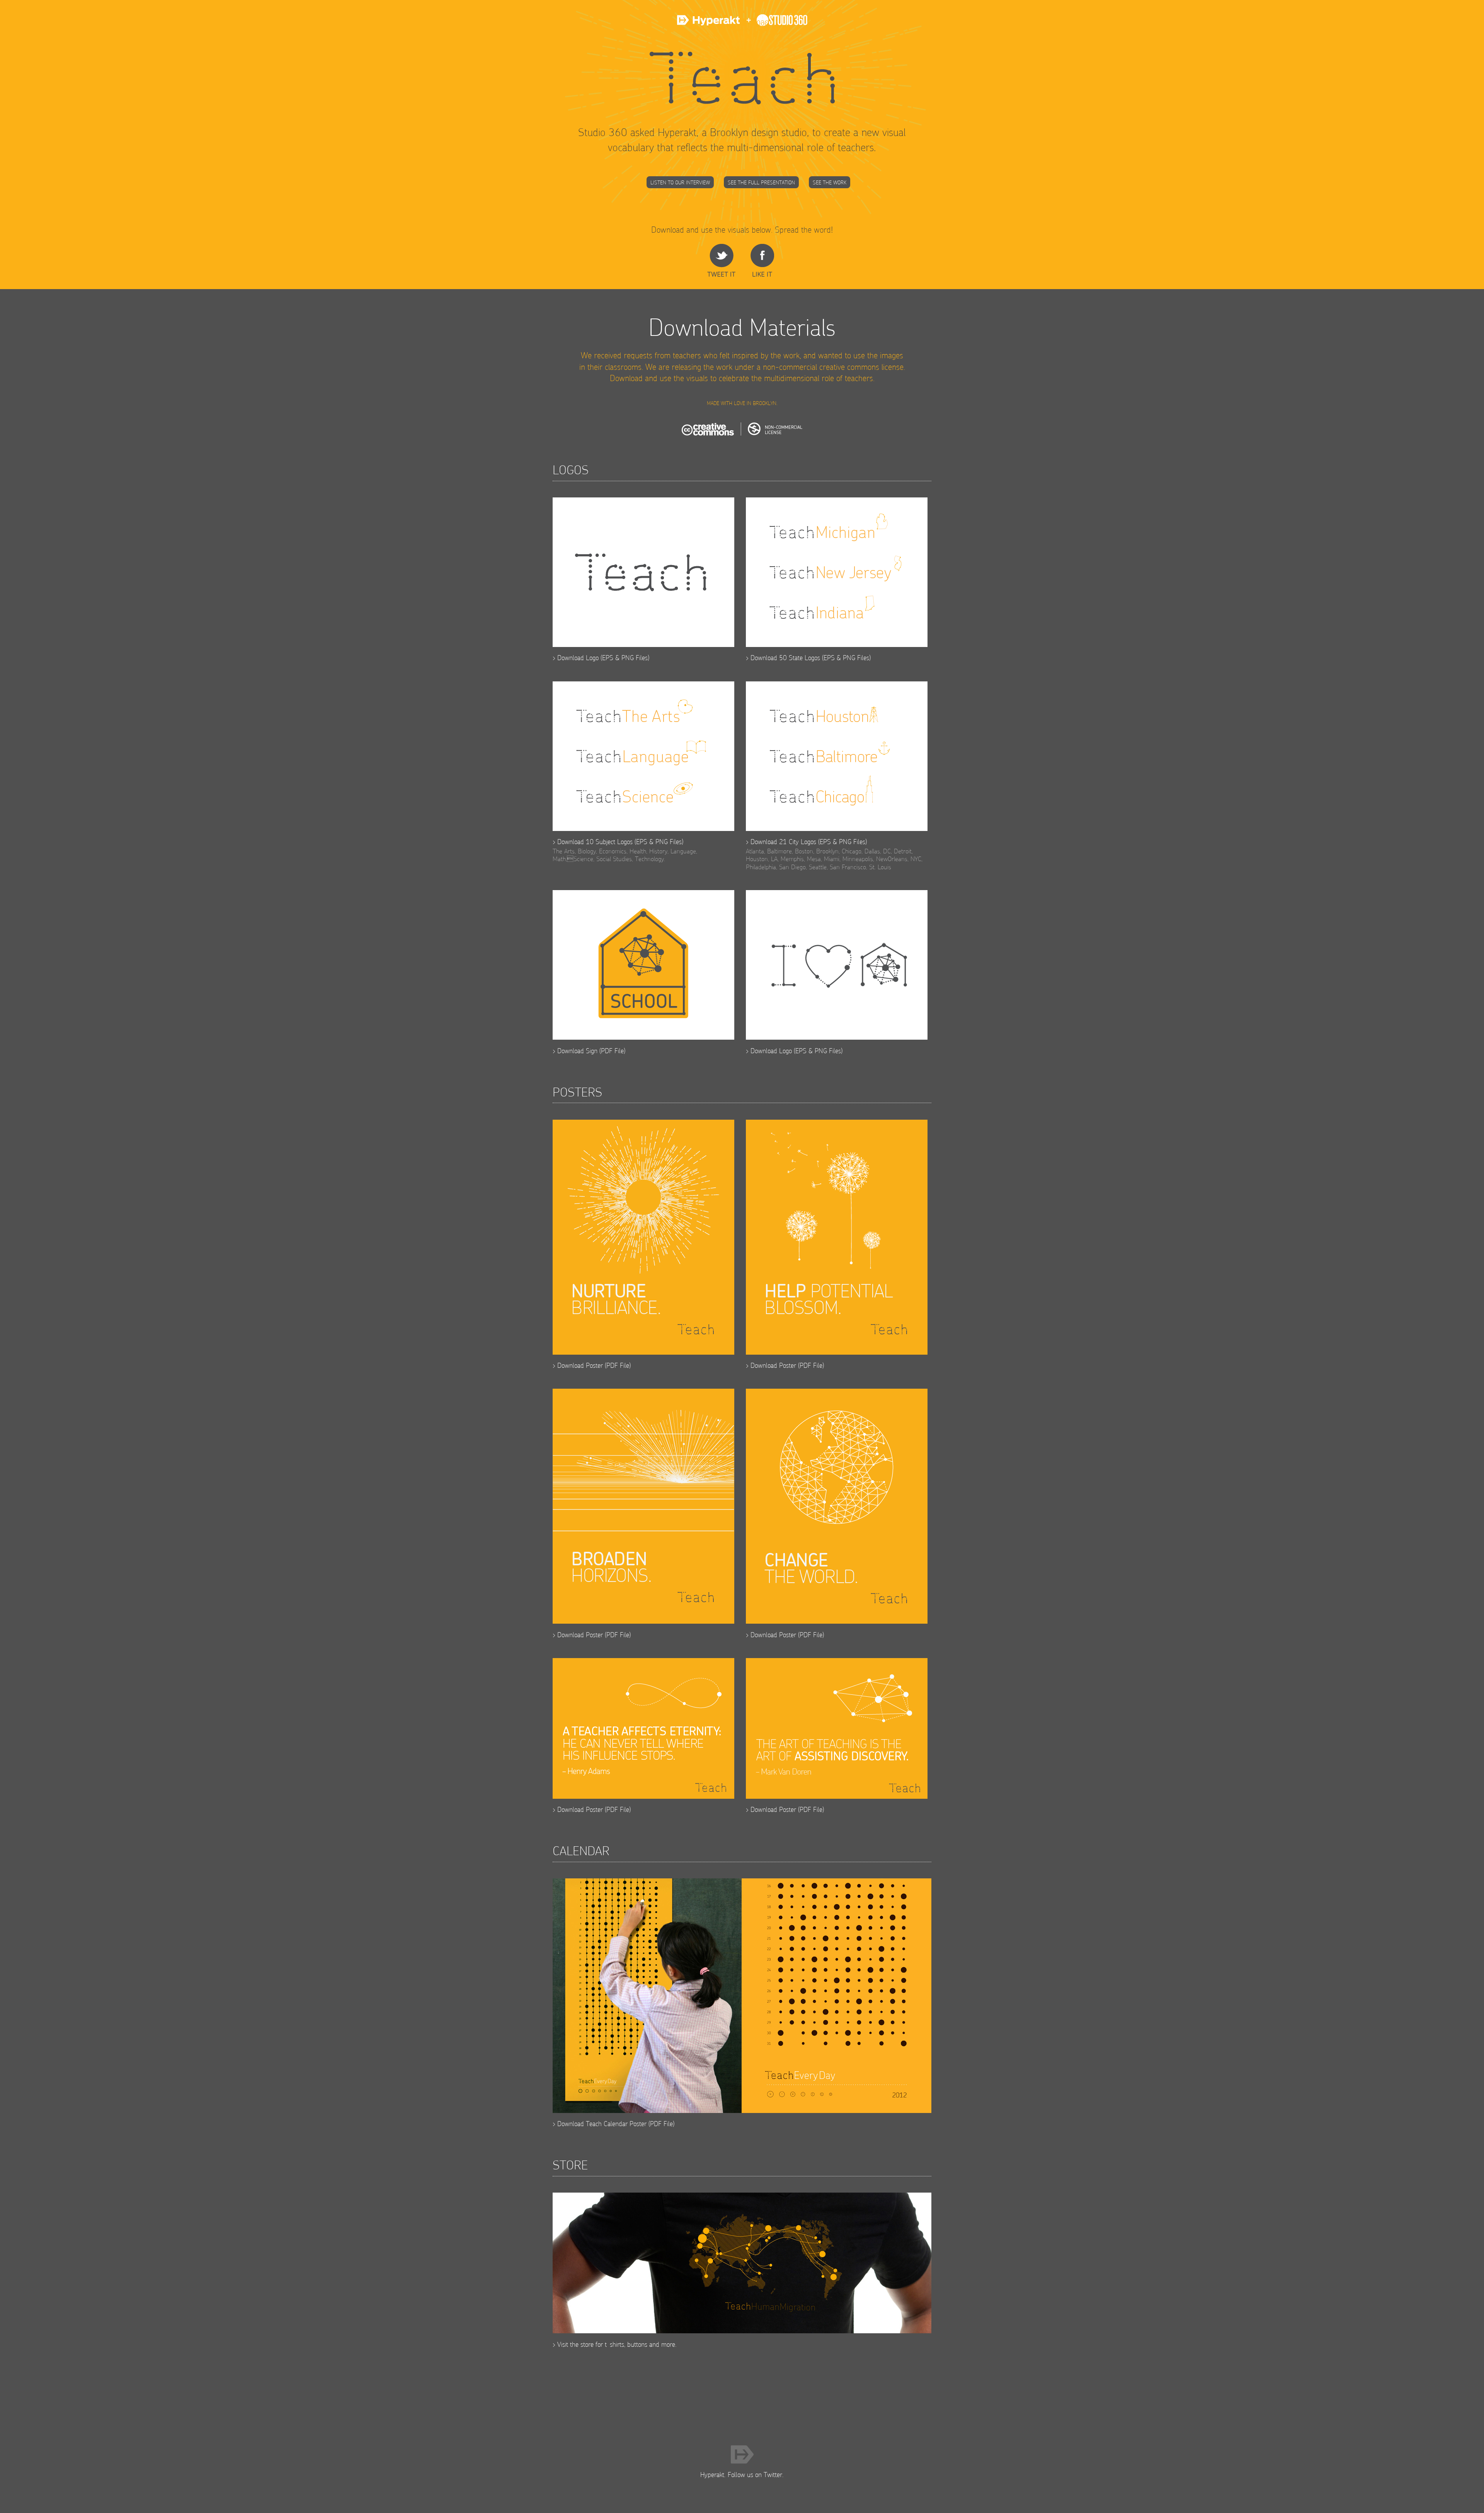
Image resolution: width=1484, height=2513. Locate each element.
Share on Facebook (762, 260)
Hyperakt (710, 24)
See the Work (830, 182)
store (587, 2344)
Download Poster (580, 1365)
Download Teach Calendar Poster (602, 2124)
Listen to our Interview (680, 182)
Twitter (773, 2475)
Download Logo (578, 658)
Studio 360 (774, 24)
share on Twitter (721, 260)
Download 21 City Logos (783, 842)
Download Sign (577, 1051)
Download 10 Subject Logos (595, 842)
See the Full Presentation (761, 182)
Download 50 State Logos (785, 658)
